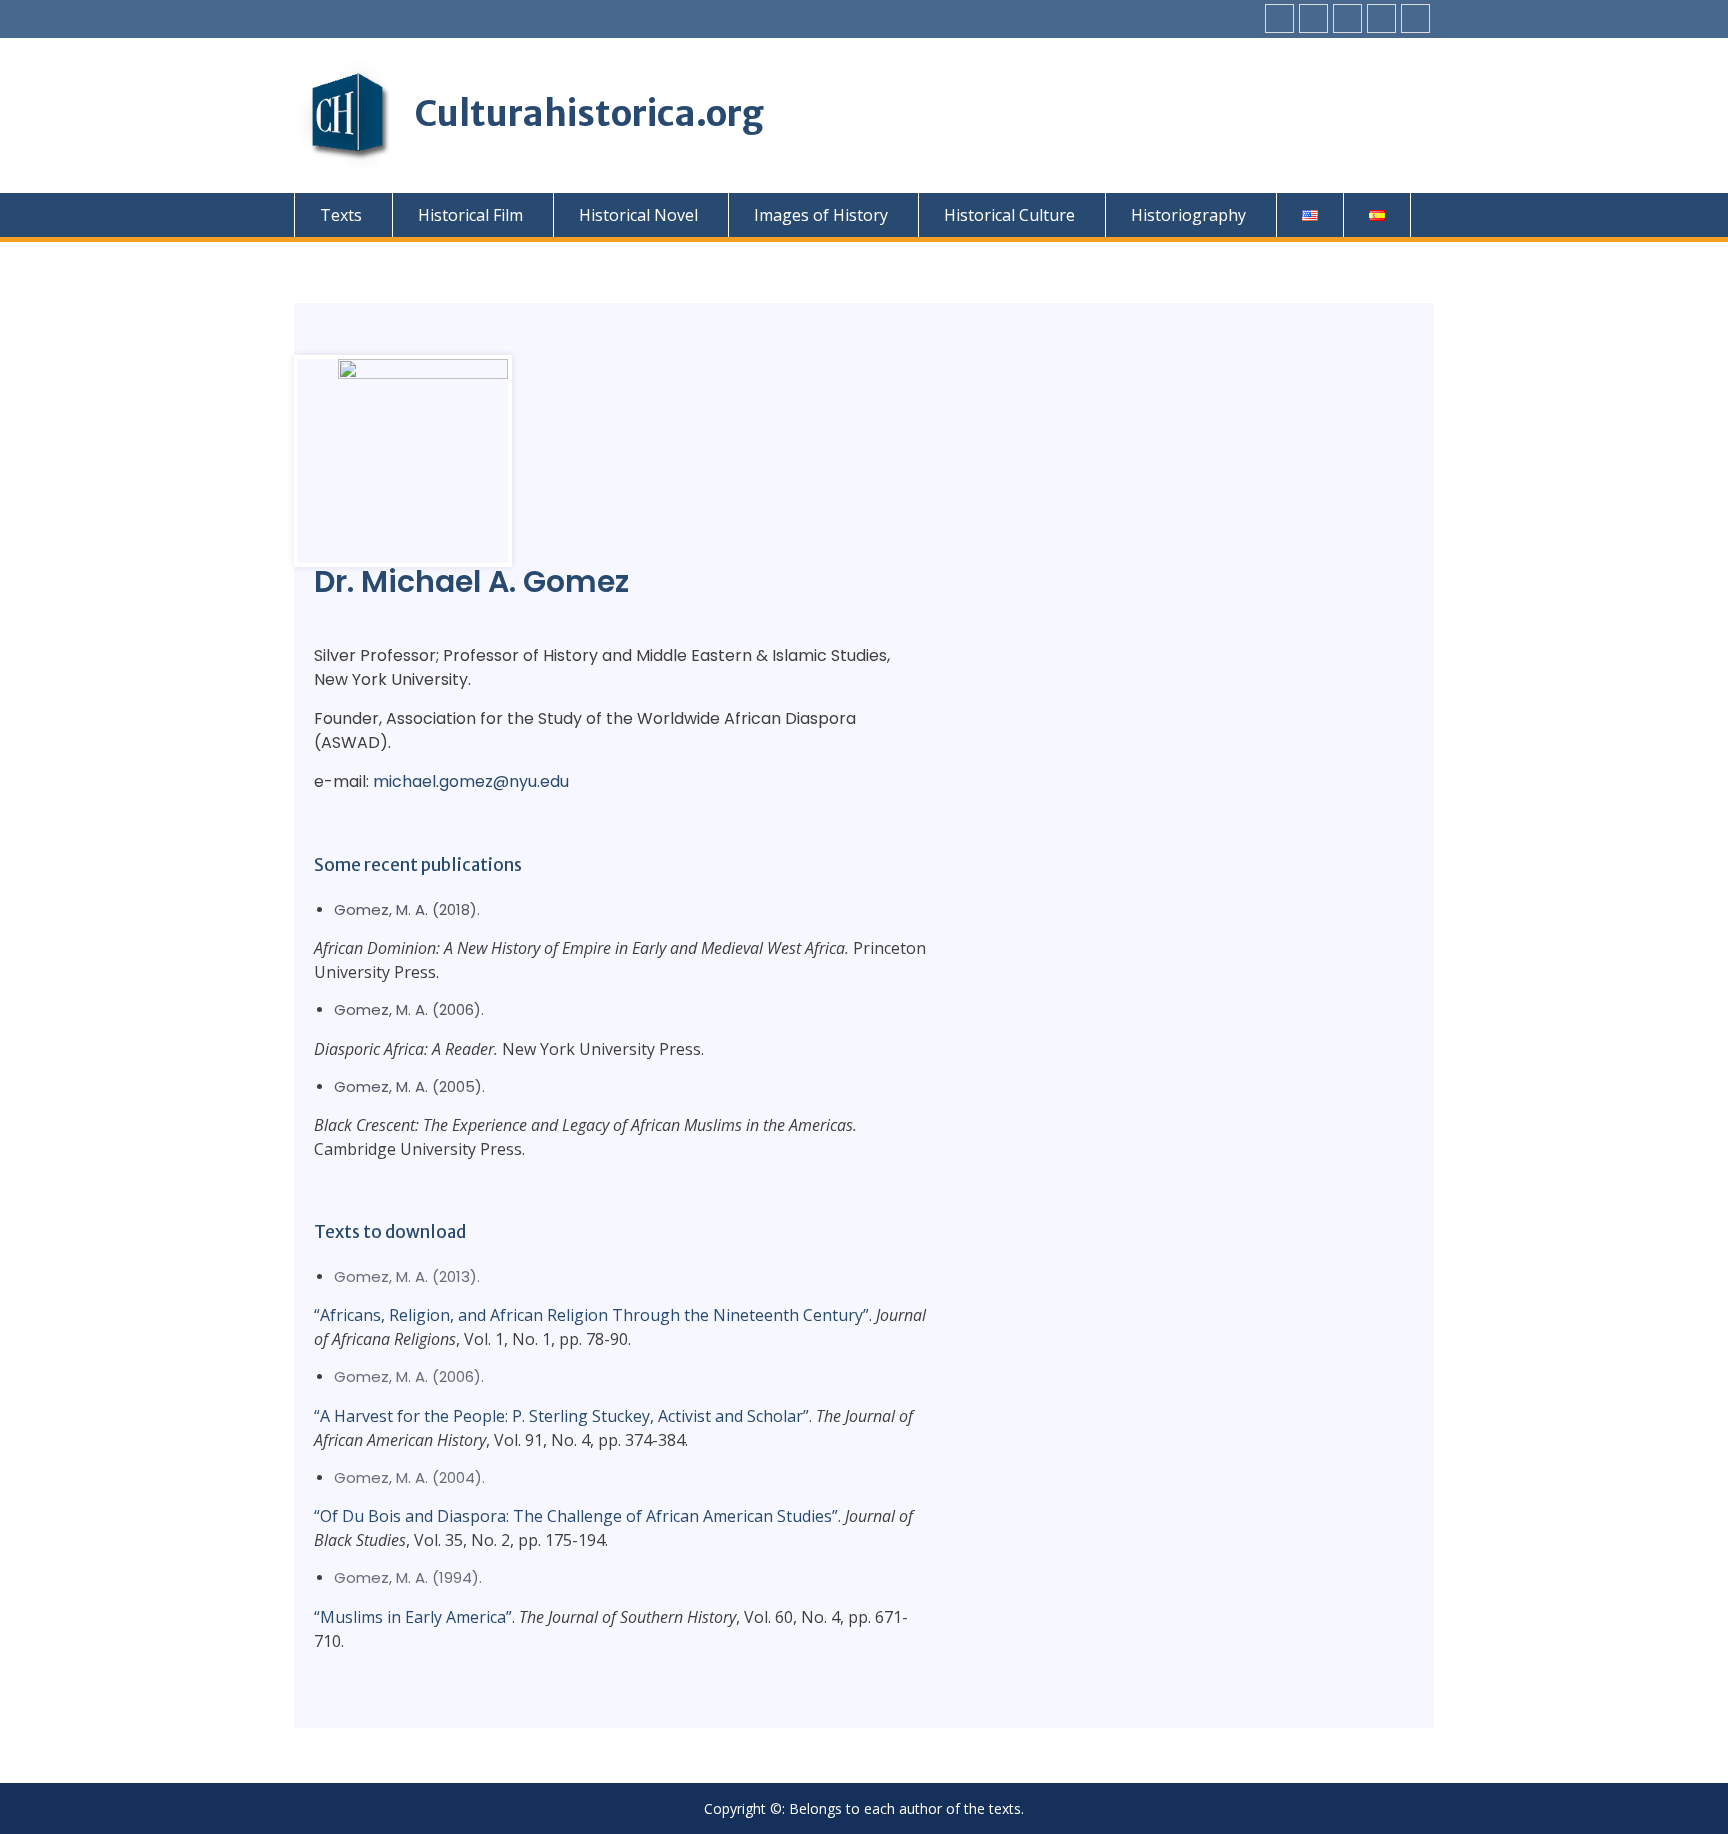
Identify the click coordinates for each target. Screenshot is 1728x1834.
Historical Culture (1009, 215)
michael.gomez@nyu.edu (471, 781)
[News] (1313, 18)
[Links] (1347, 18)
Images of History (821, 215)
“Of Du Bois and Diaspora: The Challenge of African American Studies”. (577, 1516)
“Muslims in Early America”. (414, 1617)
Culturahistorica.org (589, 114)
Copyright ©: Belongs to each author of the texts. (864, 1809)
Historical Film (470, 215)
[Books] (1279, 18)
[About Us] (1381, 18)
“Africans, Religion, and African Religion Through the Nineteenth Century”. (593, 1315)
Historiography (1188, 215)
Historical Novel (638, 215)
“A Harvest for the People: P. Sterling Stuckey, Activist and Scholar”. (563, 1416)
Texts (341, 215)
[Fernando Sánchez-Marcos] (1415, 18)
